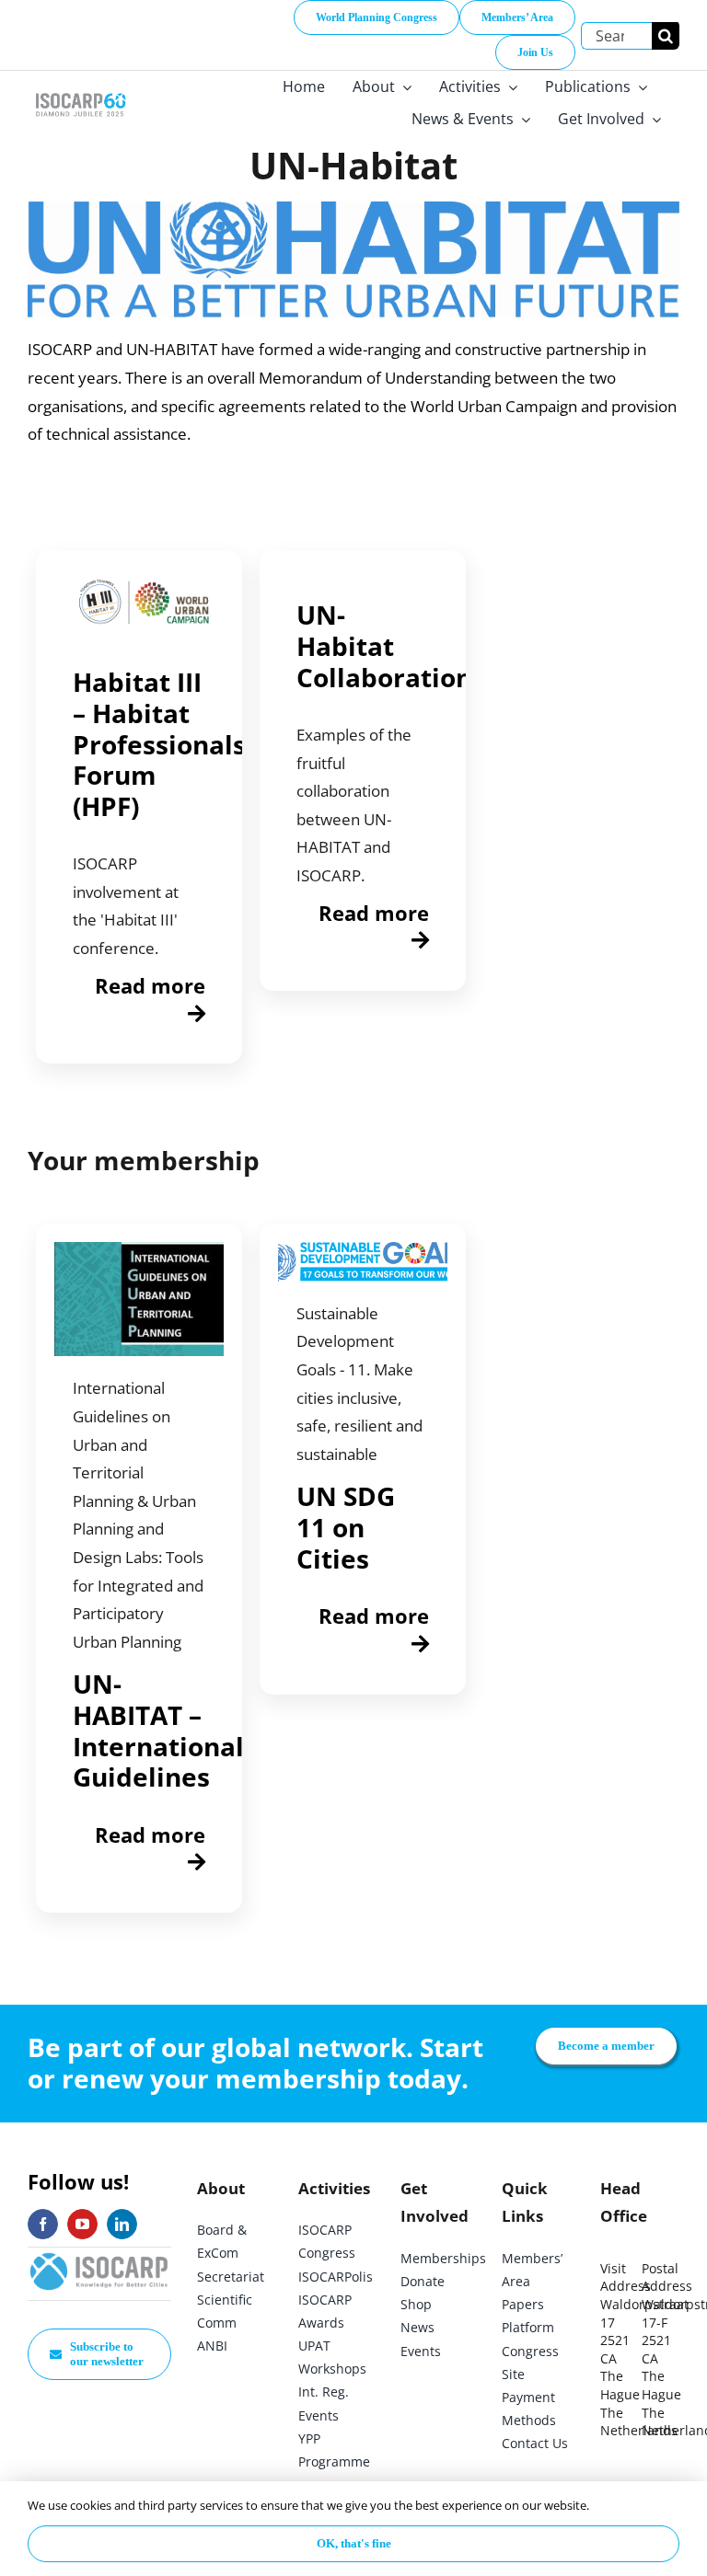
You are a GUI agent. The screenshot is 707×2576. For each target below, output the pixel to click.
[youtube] (82, 2224)
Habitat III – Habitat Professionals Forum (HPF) (159, 743)
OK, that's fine (354, 2543)
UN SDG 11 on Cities (346, 1527)
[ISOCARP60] (81, 92)
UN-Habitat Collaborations (391, 645)
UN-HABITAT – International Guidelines (158, 1730)
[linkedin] (122, 2224)
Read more (150, 985)
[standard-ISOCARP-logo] (99, 2255)
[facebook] (43, 2224)
